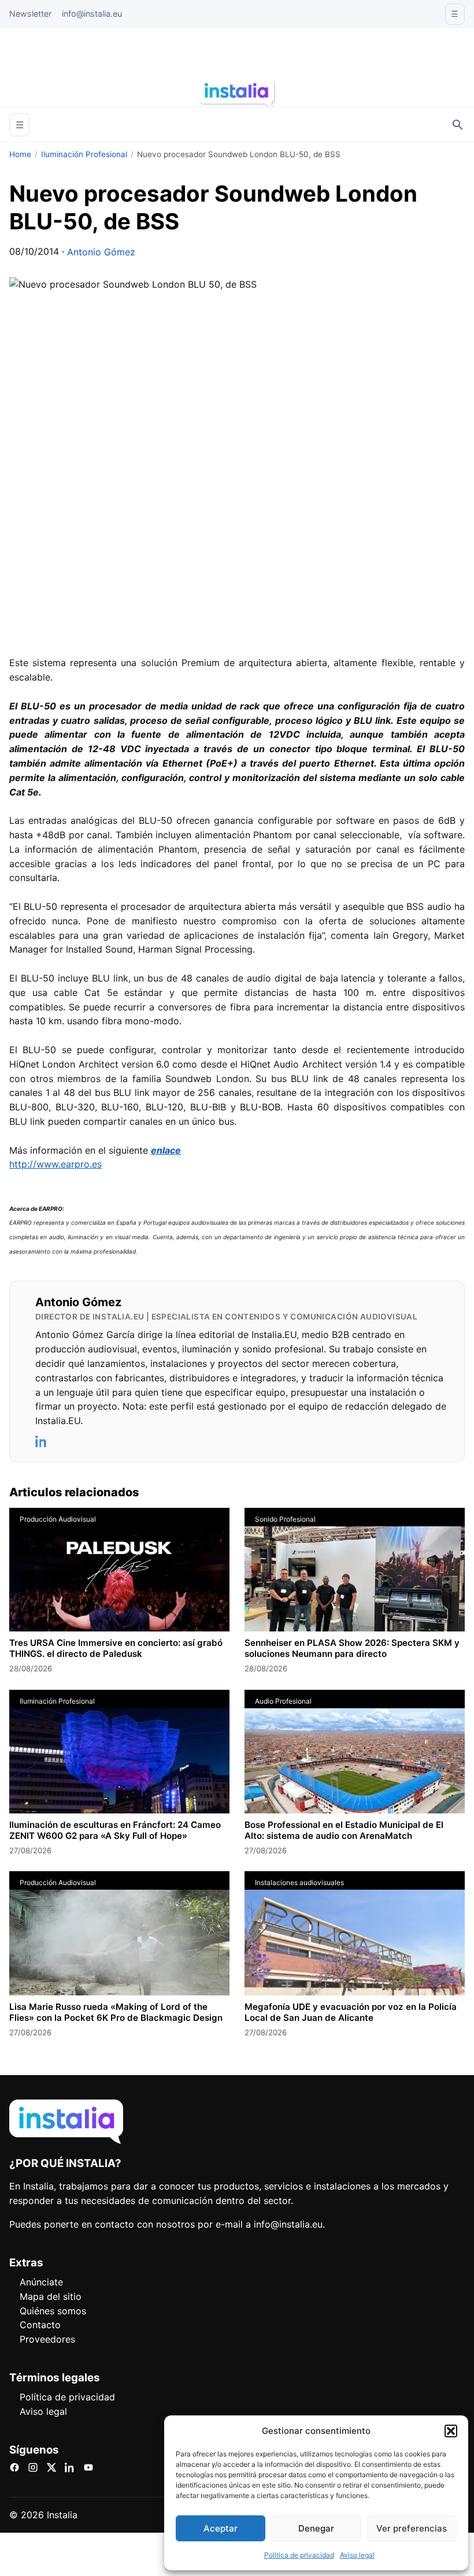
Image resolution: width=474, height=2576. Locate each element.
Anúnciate (41, 2282)
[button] (451, 2431)
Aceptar (221, 2528)
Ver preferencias (412, 2528)
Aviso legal (357, 2555)
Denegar (316, 2528)
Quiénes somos (53, 2311)
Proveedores (47, 2339)
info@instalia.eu (92, 14)
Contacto (40, 2325)
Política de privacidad (299, 2555)
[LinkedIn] (42, 1441)
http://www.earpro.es (55, 1164)
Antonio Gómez (101, 252)
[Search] (458, 125)
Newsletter (30, 14)
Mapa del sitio (51, 2296)
